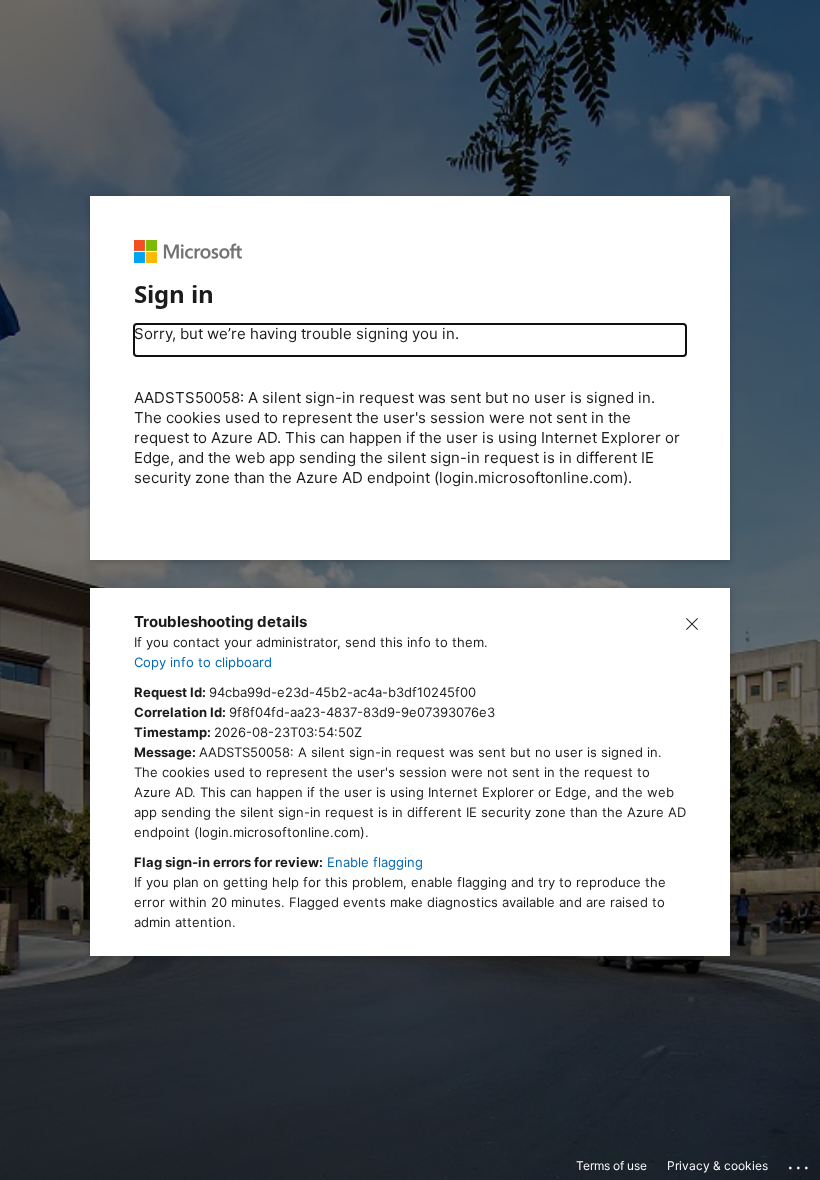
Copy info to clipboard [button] (203, 662)
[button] (692, 622)
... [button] (800, 1163)
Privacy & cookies (717, 1165)
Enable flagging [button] (375, 862)
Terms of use (611, 1165)
